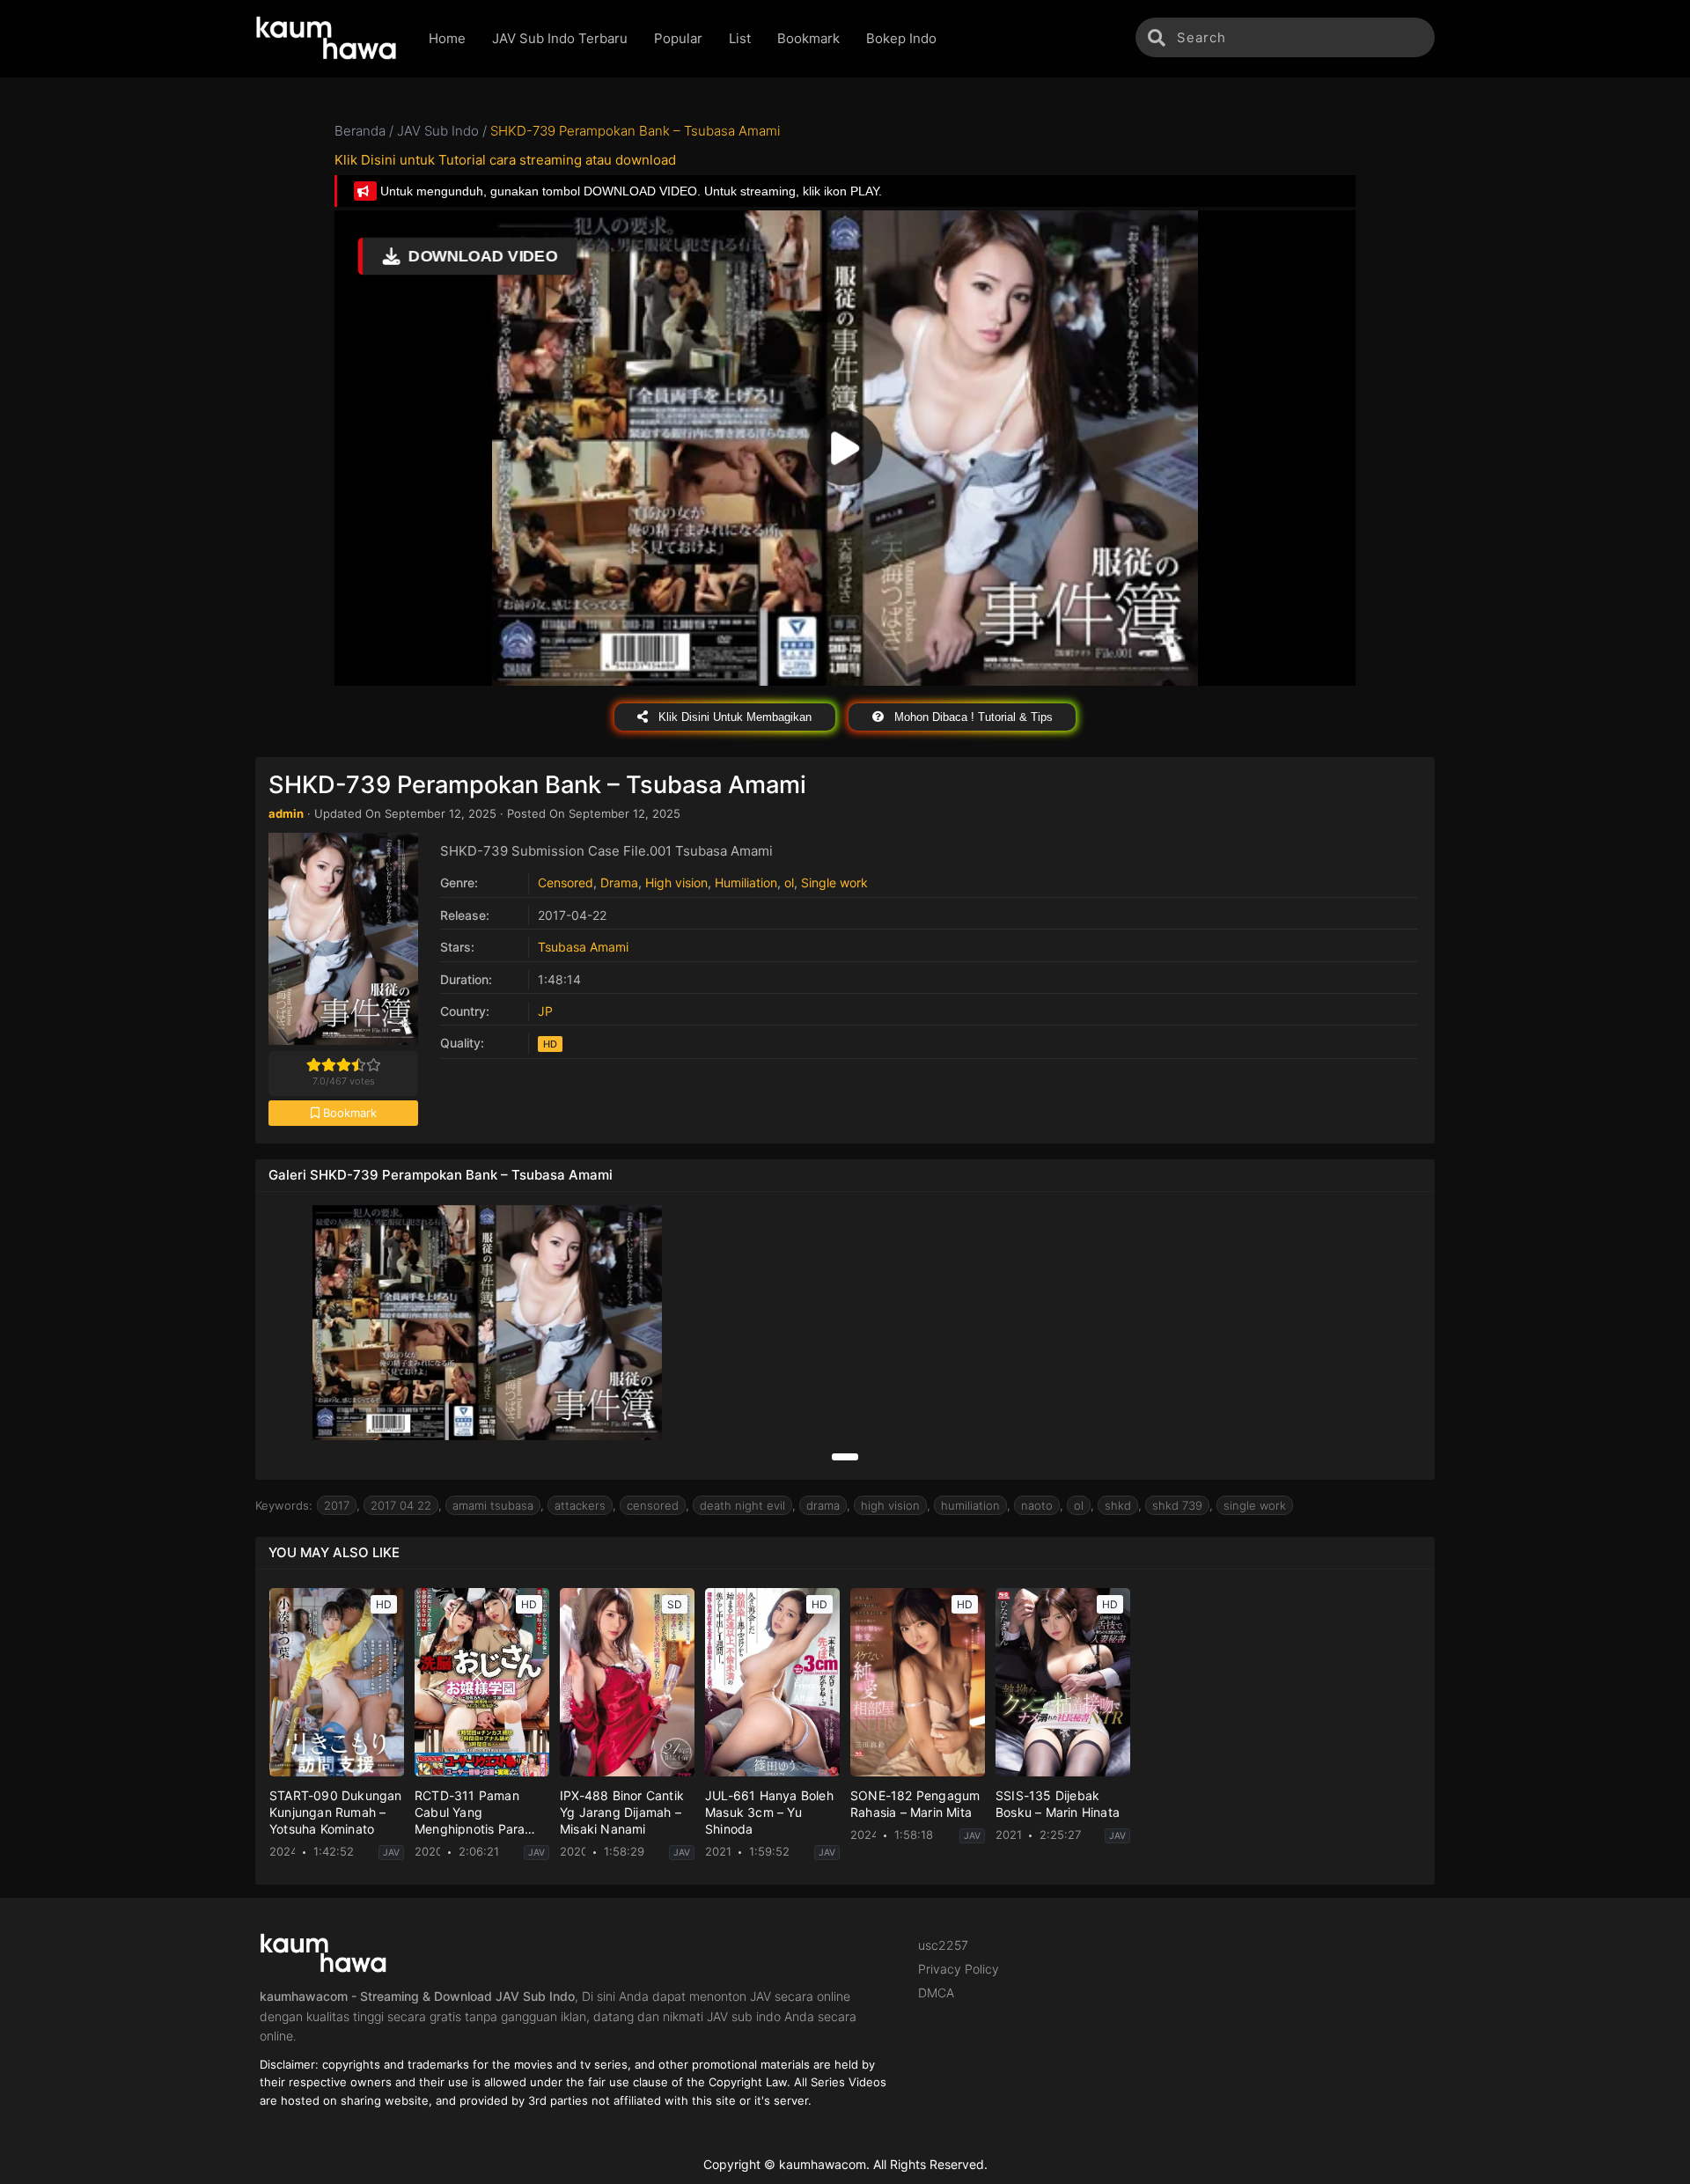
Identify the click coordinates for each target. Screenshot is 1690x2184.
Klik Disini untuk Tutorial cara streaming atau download (505, 160)
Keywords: (284, 1505)
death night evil (742, 1505)
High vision (676, 882)
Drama (619, 882)
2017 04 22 (401, 1505)
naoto (1037, 1505)
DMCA (936, 1993)
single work (1255, 1505)
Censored (566, 882)
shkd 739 (1177, 1505)
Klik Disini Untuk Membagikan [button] (733, 717)
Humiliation (746, 882)
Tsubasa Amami (583, 947)
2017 (337, 1505)
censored (653, 1505)
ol (789, 882)
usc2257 (943, 1945)
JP (545, 1011)
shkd (1118, 1505)
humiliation (970, 1505)
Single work (834, 882)
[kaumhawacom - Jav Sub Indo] (329, 39)
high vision (890, 1505)
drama (823, 1505)
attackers (580, 1505)
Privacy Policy (959, 1969)
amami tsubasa (493, 1505)
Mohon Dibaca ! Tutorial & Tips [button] (972, 717)
